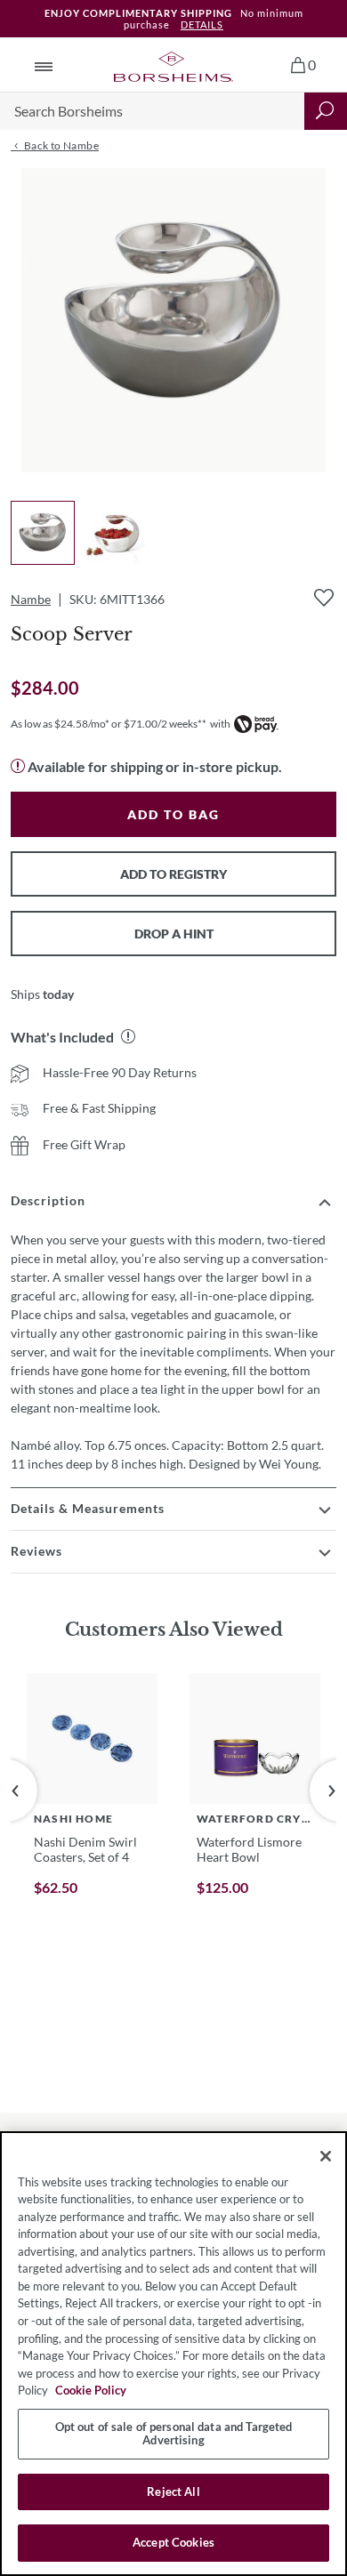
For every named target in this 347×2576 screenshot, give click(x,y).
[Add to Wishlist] (324, 598)
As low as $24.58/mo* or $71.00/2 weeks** (109, 724)
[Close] (326, 2156)
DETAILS (202, 24)
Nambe (31, 599)
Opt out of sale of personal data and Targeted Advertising (174, 2434)
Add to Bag (173, 814)
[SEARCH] (326, 111)
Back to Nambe (60, 145)
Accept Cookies (173, 2542)
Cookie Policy (91, 2390)
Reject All (173, 2491)
